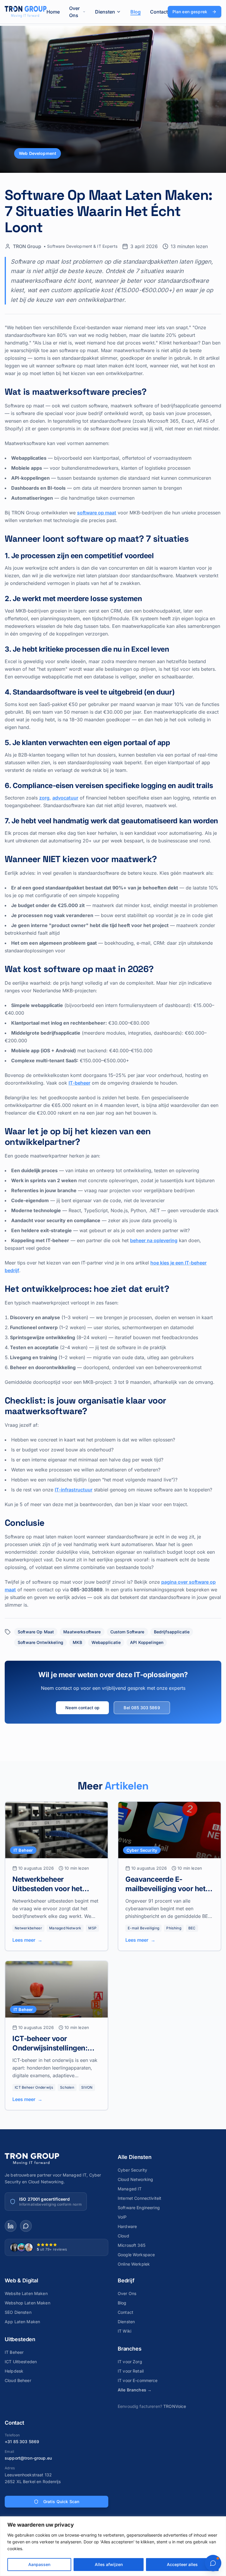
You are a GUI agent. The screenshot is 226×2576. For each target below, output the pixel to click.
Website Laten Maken (26, 2293)
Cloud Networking (135, 2179)
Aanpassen (39, 2564)
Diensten (105, 12)
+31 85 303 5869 (22, 2442)
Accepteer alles (182, 2564)
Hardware (127, 2226)
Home (53, 12)
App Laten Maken (22, 2322)
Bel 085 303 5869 (142, 1708)
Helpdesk (14, 2371)
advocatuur (65, 798)
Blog (136, 12)
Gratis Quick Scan (61, 2501)
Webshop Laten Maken (28, 2303)
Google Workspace (136, 2255)
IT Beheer (14, 2352)
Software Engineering (139, 2208)
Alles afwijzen (109, 2564)
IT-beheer (79, 1083)
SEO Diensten (18, 2312)
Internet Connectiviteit (139, 2198)
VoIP (122, 2217)
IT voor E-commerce (138, 2380)
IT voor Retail (131, 2371)
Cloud (123, 2236)
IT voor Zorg (130, 2362)
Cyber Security (132, 2170)
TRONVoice (175, 2406)
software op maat (97, 513)
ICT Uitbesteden (21, 2362)
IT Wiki (124, 2331)
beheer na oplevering (154, 1240)
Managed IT (130, 2189)
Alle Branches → (135, 2390)
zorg (44, 798)
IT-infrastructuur (74, 1490)
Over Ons (74, 12)
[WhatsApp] (26, 2226)
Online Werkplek (134, 2264)
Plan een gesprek (190, 12)
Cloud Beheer (18, 2380)
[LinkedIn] (11, 2226)
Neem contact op (82, 1708)
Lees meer (27, 1940)
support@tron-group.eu (28, 2458)
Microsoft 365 (132, 2245)
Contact (159, 12)
